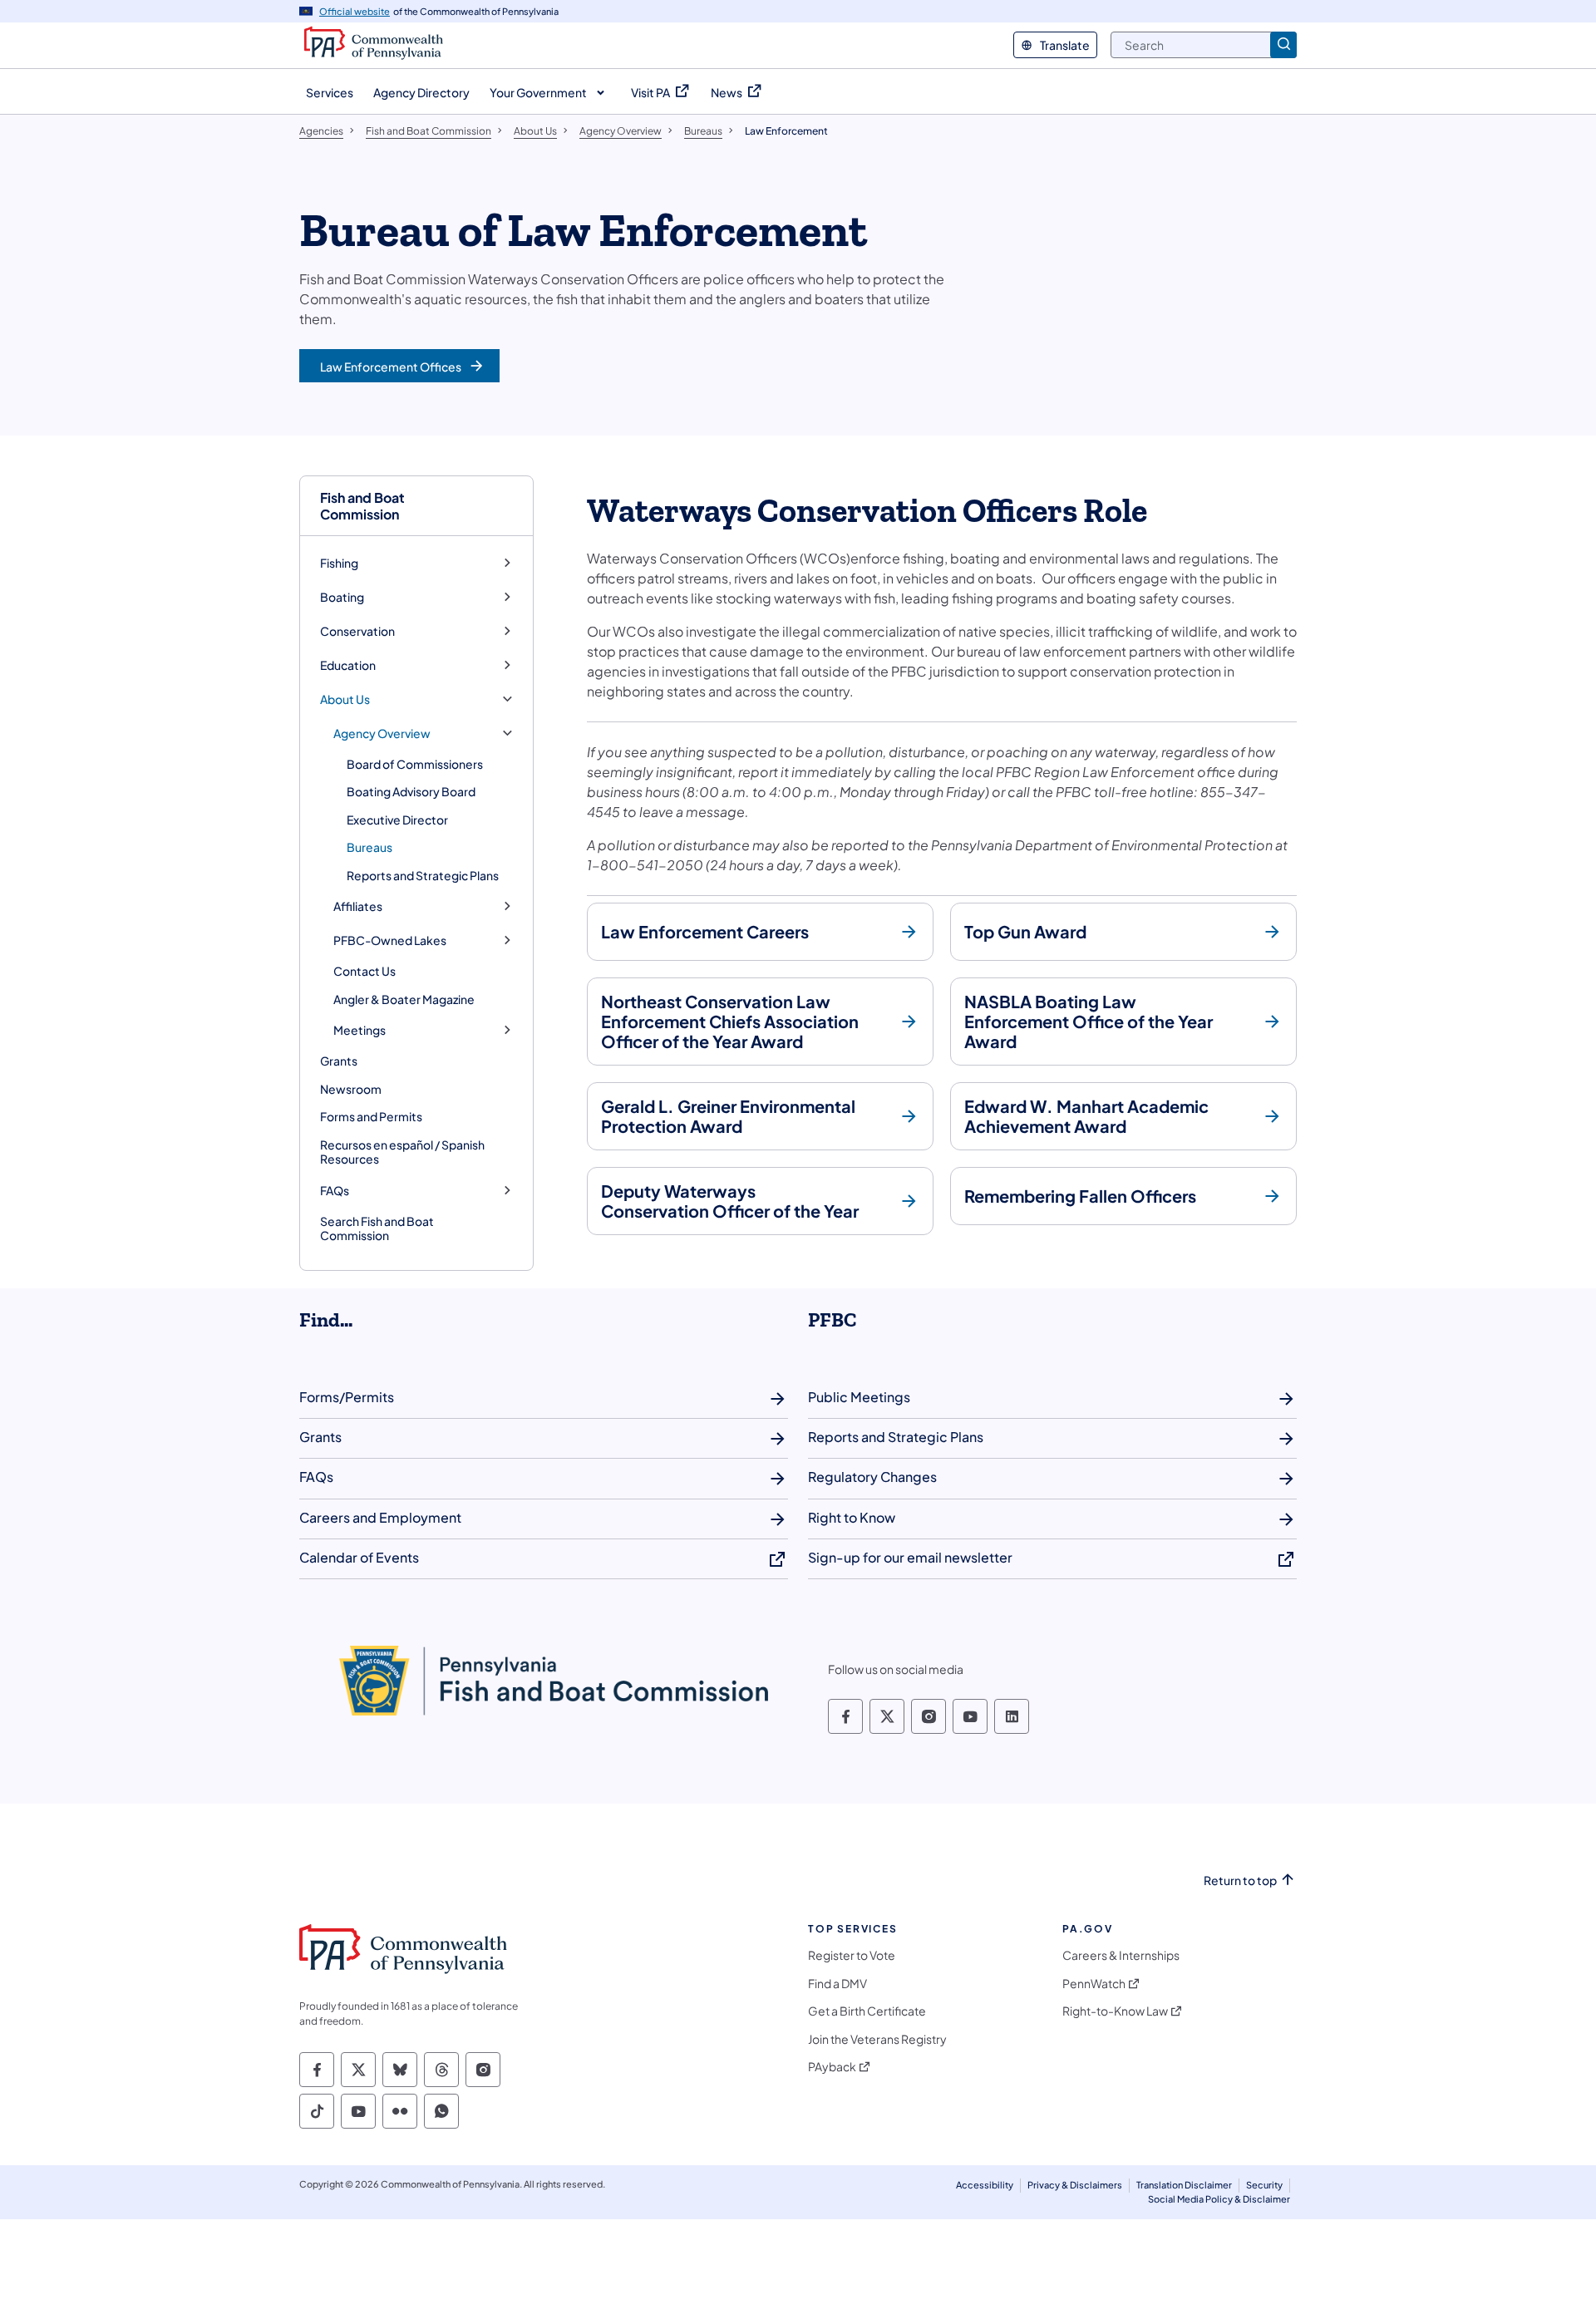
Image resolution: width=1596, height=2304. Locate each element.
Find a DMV (837, 1984)
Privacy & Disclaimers (1075, 2185)
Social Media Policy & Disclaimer (1219, 2199)
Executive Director (397, 820)
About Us (345, 699)
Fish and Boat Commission (362, 505)
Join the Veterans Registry (877, 2039)
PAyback (832, 2067)
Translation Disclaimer (1184, 2185)
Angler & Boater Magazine (404, 999)
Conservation (357, 631)
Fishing (339, 563)
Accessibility (985, 2185)
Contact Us (365, 971)
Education (348, 665)
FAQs (335, 1191)
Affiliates (358, 906)
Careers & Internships (1121, 1955)
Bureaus (369, 847)
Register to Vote (852, 1955)
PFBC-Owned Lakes (390, 940)
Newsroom (351, 1089)
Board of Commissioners (415, 764)
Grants (339, 1061)
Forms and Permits (371, 1116)
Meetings (360, 1030)
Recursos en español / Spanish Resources (402, 1152)
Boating (342, 597)
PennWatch (1094, 1984)
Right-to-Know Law (1115, 2011)
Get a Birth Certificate (867, 2011)
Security (1264, 2185)
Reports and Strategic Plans (423, 875)
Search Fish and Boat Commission (377, 1228)
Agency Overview (382, 734)
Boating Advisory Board (411, 791)
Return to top (1240, 1881)
